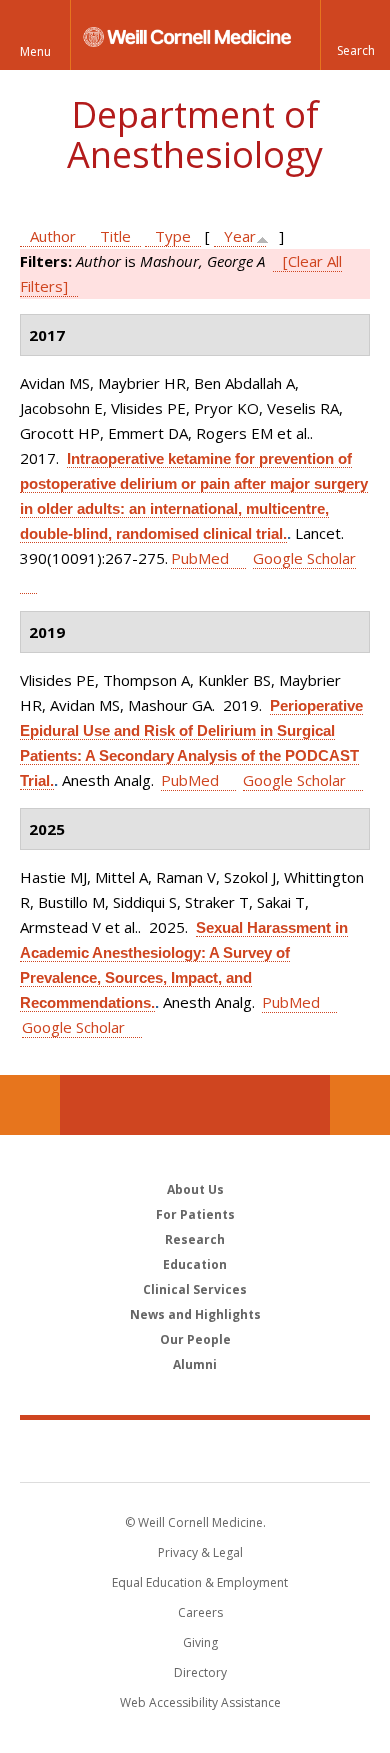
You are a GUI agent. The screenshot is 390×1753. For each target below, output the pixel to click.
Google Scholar (294, 780)
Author (53, 236)
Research (195, 1239)
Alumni (195, 1364)
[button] (355, 35)
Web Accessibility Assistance (200, 1702)
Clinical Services (195, 1289)
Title (115, 236)
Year (240, 236)
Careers (200, 1612)
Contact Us (360, 1105)
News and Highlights (195, 1314)
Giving (200, 1642)
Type (173, 236)
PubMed (200, 558)
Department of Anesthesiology (195, 134)
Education (195, 1264)
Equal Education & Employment (200, 1582)
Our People (195, 1339)
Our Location (30, 1105)
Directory (200, 1672)
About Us (195, 1189)
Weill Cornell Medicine (195, 1450)
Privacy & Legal (200, 1552)
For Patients (195, 1214)
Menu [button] (35, 51)
